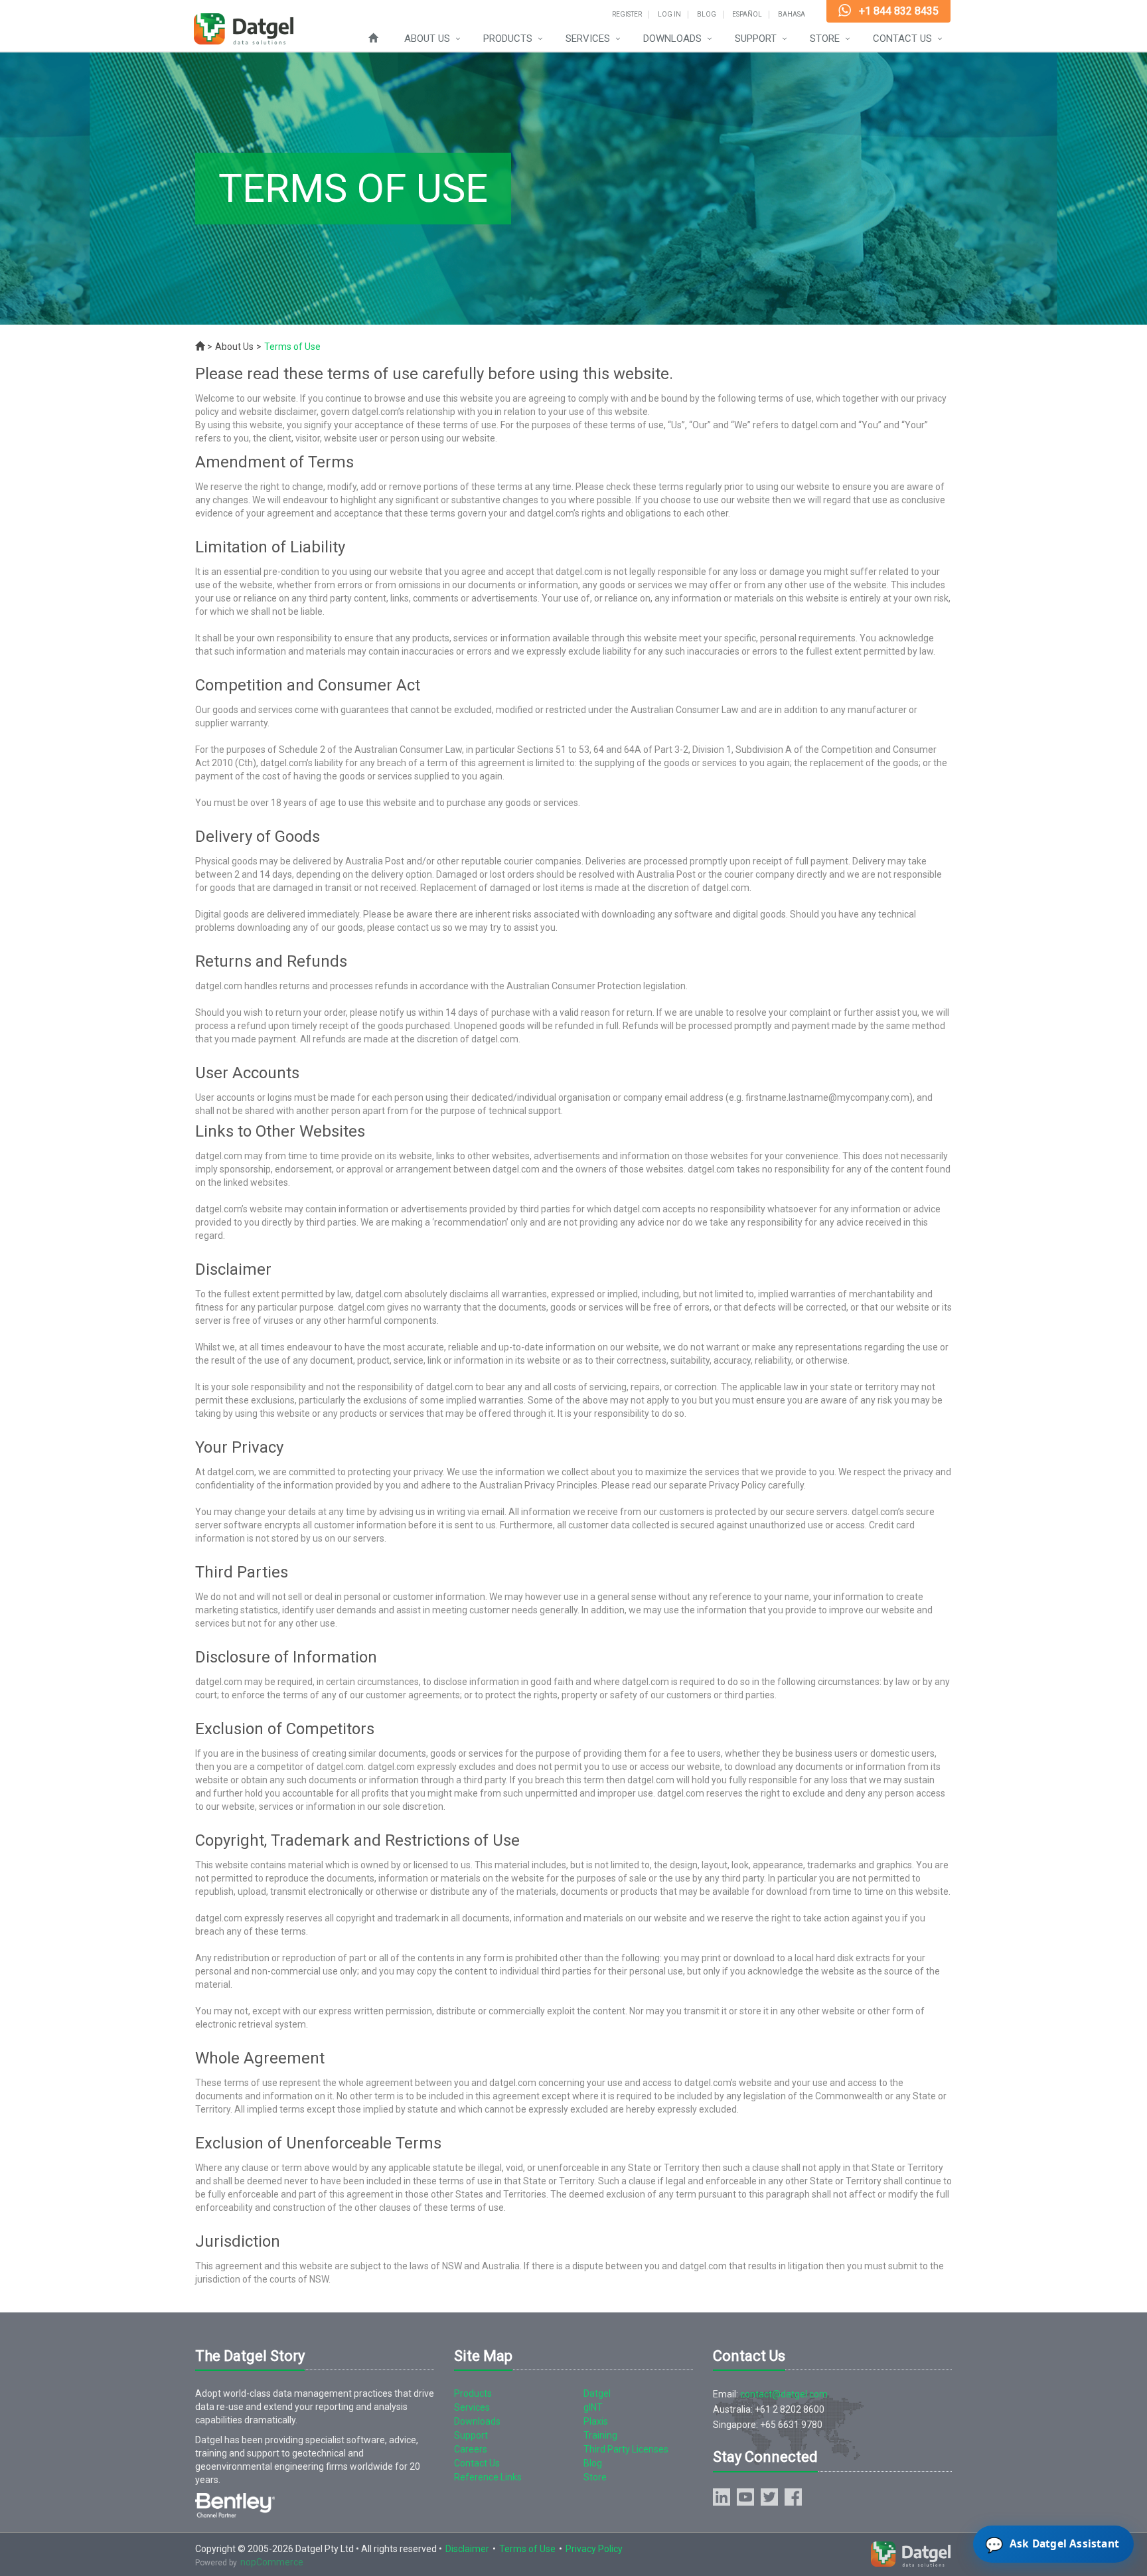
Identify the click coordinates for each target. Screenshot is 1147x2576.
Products (508, 39)
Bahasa (792, 15)
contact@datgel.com (784, 2394)
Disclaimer (467, 2549)
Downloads (672, 39)
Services (588, 39)
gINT (593, 2407)
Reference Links (488, 2477)
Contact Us (902, 39)
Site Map (483, 2356)
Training (600, 2435)
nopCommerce (272, 2562)
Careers (471, 2449)
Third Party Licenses (626, 2449)
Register (627, 15)
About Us (427, 39)
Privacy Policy (594, 2549)
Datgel (597, 2393)
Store (825, 39)
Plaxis (596, 2421)
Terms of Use (527, 2549)
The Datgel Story (250, 2356)
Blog (707, 15)
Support (756, 39)
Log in (669, 15)
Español (747, 15)
